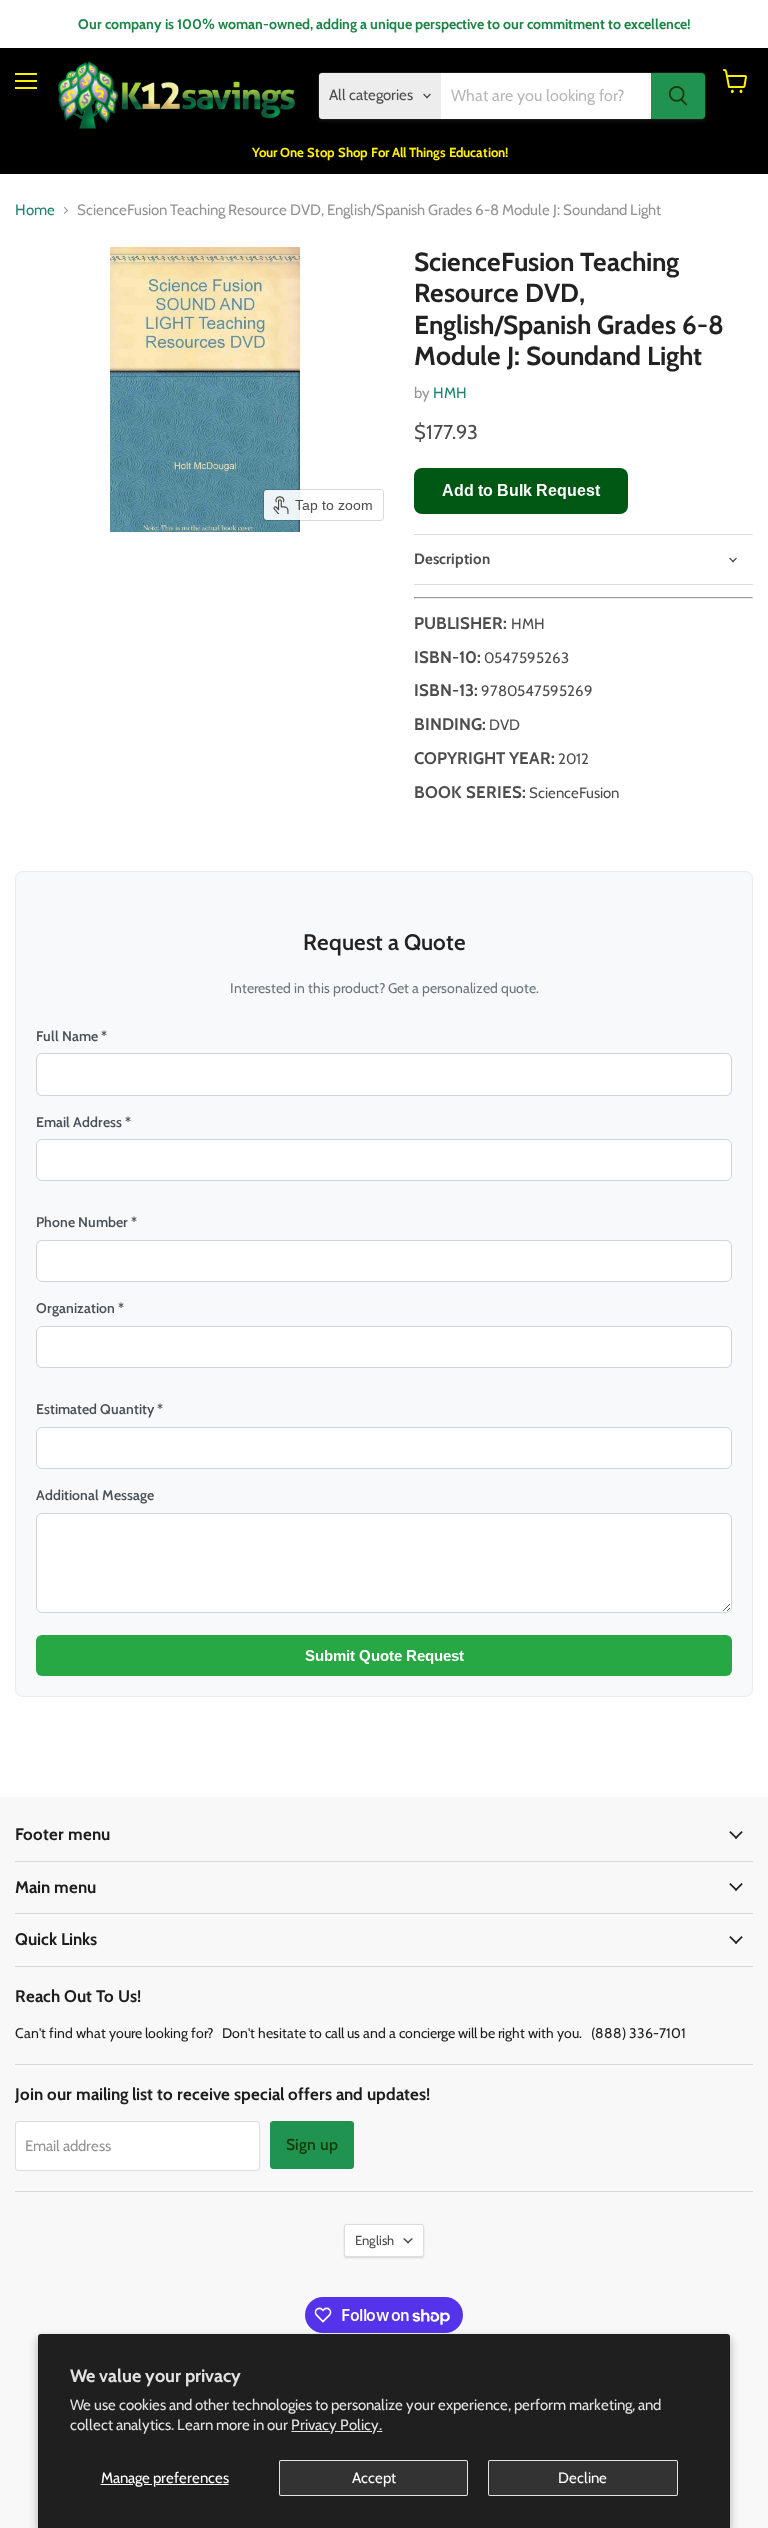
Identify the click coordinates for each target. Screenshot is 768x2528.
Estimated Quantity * (99, 1409)
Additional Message (95, 1495)
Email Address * (83, 1122)
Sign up (312, 2144)
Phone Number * (86, 1222)
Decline (582, 2478)
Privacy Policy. (336, 2425)
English (374, 2240)
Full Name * (71, 1036)
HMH (450, 393)
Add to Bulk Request (521, 490)
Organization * (80, 1308)
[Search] (678, 96)
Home (35, 210)
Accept (374, 2478)
